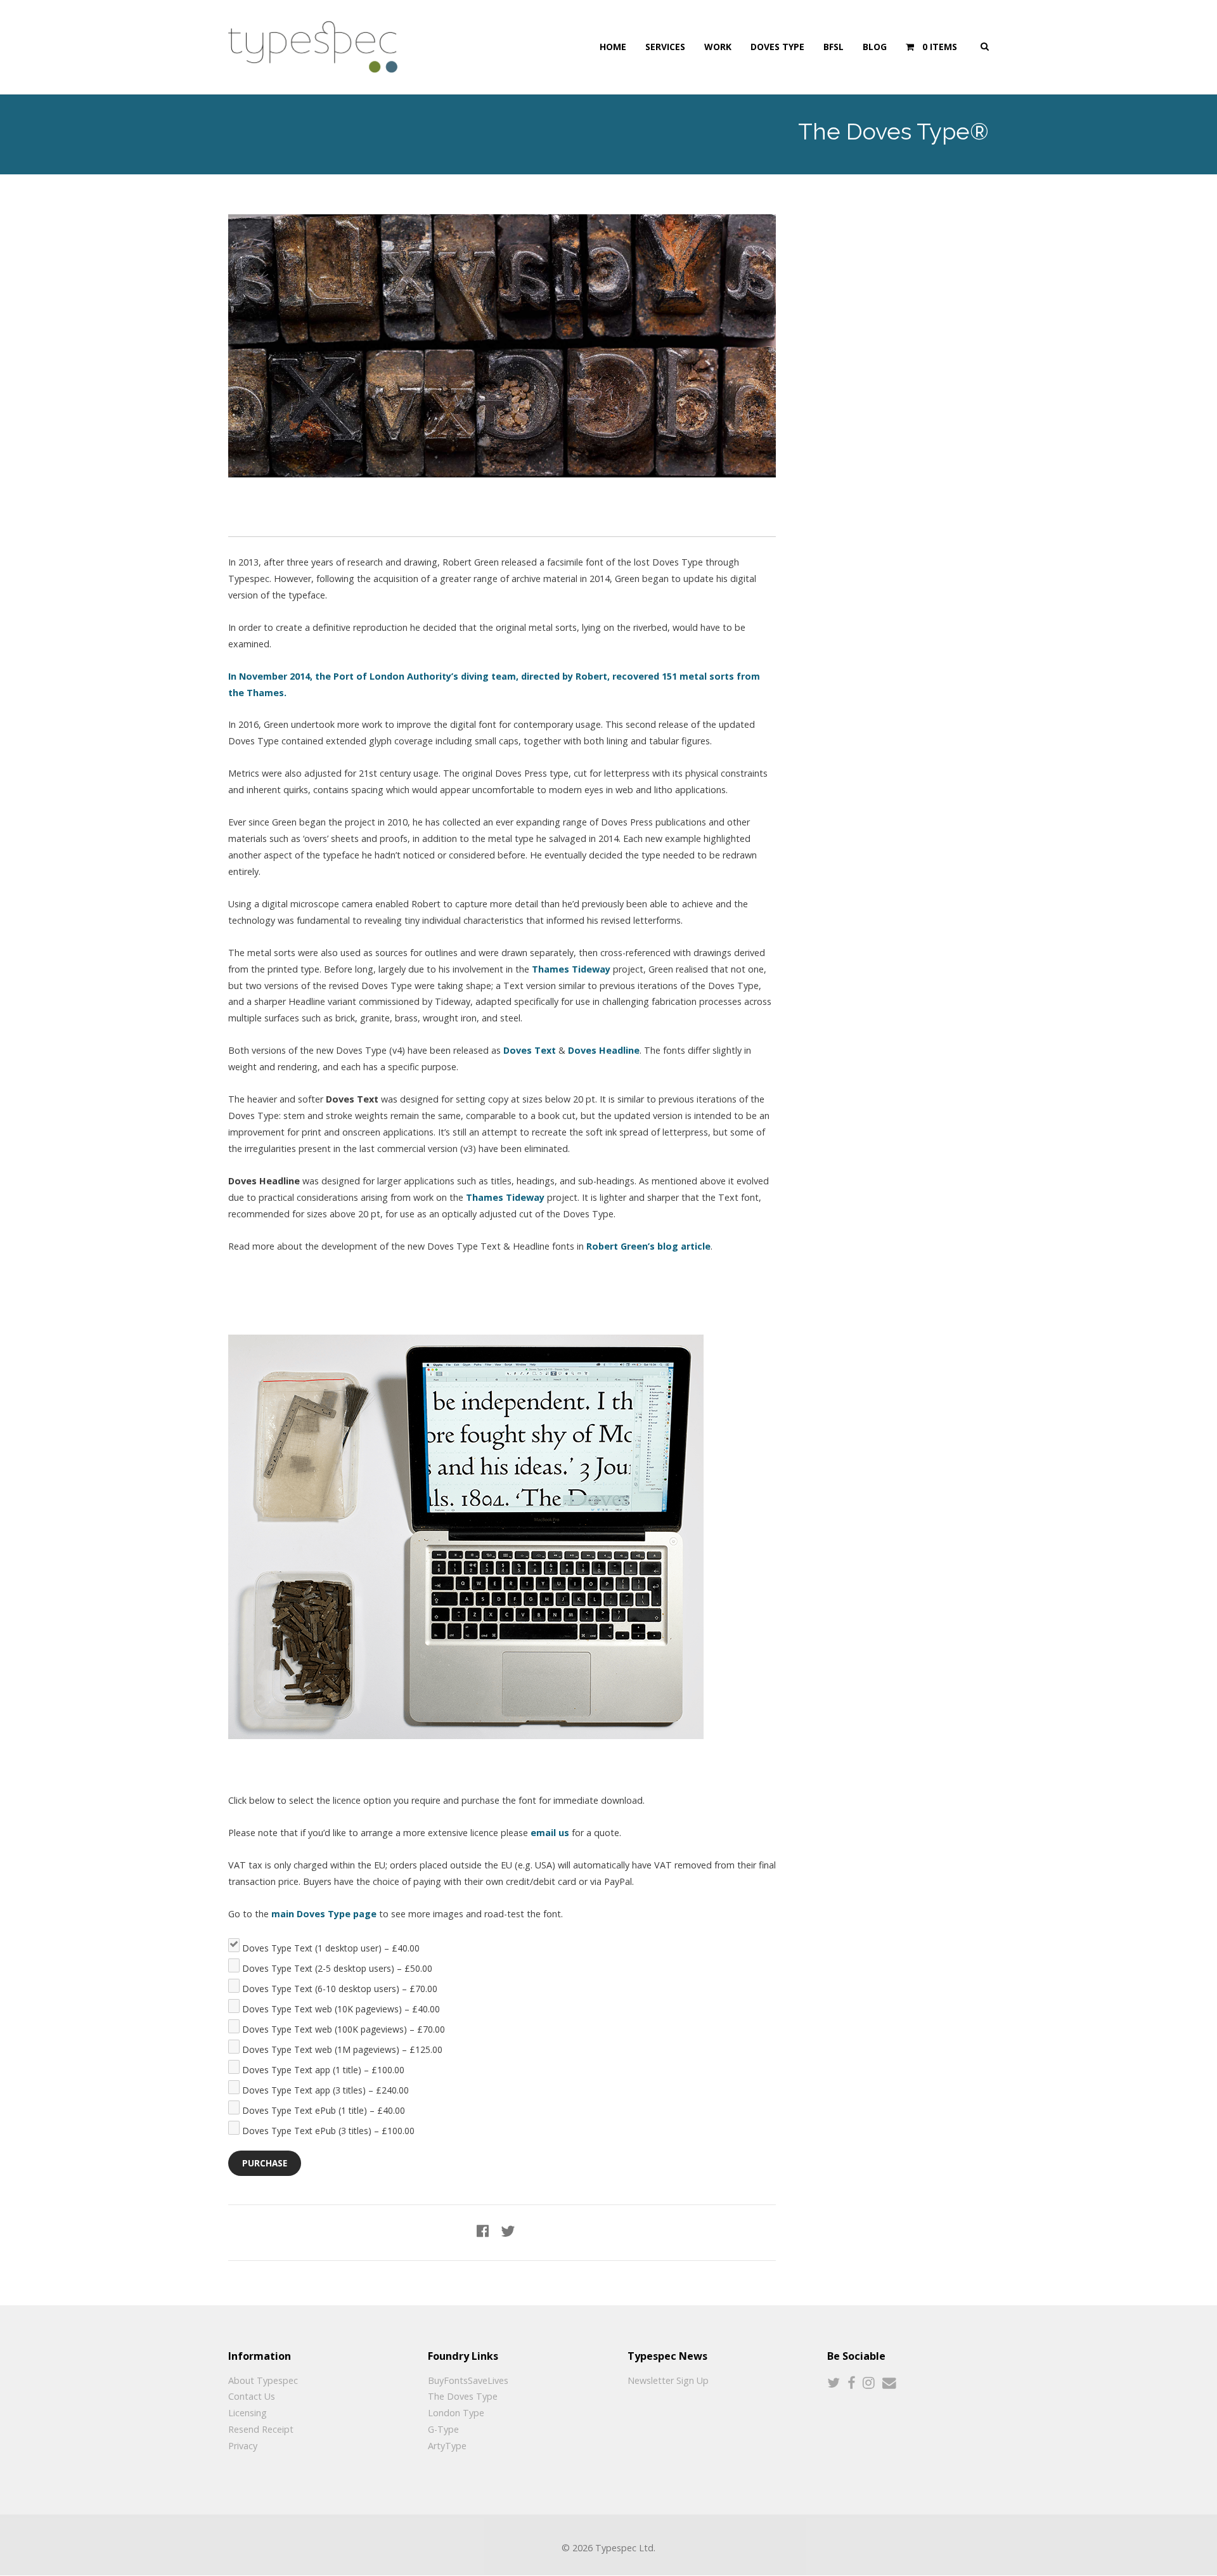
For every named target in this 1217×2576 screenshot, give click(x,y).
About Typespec (263, 2380)
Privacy (243, 2446)
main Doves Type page (324, 1914)
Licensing (248, 2413)
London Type (456, 2413)
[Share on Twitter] (508, 2231)
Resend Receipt (261, 2429)
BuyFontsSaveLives (468, 2380)
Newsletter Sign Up (668, 2380)
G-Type (443, 2429)
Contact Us (252, 2396)
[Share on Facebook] (483, 2231)
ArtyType (447, 2446)
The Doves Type (463, 2396)
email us (550, 1833)
